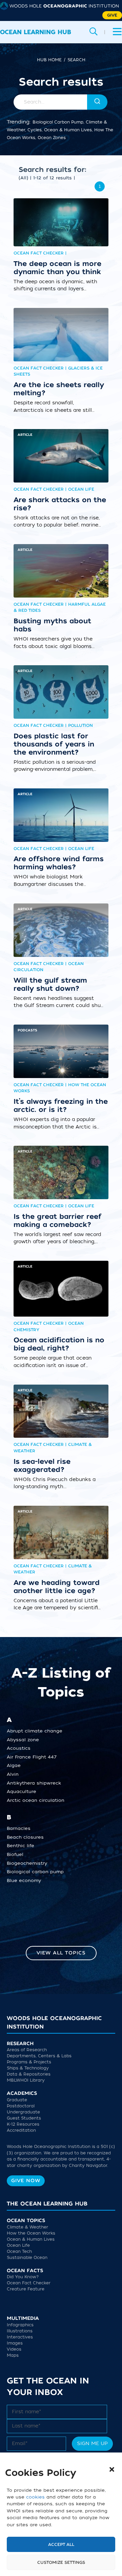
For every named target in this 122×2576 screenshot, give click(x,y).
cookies (35, 2497)
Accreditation (21, 2130)
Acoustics (19, 1748)
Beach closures (25, 1837)
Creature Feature (26, 2289)
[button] (112, 2469)
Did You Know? (23, 2277)
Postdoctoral (21, 2106)
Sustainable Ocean (27, 2258)
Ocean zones (52, 138)
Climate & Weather (27, 2227)
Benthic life (21, 1846)
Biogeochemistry (27, 1863)
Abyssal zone (23, 1740)
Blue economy (24, 1881)
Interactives (20, 2337)
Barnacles (19, 1829)
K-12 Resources (23, 2124)
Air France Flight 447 (32, 1757)
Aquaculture (22, 1792)
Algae (14, 1766)
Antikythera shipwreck (34, 1783)
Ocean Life (18, 2245)
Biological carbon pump (58, 122)
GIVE (112, 15)
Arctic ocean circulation (36, 1800)
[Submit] (98, 102)
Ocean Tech (19, 2252)
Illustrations (20, 2331)
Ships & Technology (28, 2068)
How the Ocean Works (31, 2233)
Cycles (35, 130)
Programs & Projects (29, 2062)
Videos (14, 2349)
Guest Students (24, 2118)
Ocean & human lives (68, 130)
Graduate (17, 2100)
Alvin (13, 1774)
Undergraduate (23, 2112)
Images (15, 2343)
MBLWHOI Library (26, 2080)
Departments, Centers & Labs (39, 2056)
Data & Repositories (29, 2074)
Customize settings (61, 2562)
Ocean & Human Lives (31, 2239)
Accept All (61, 2545)
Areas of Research (27, 2050)
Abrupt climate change (35, 1731)
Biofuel (15, 1855)
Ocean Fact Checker (29, 2283)
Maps (13, 2355)
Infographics (20, 2325)
